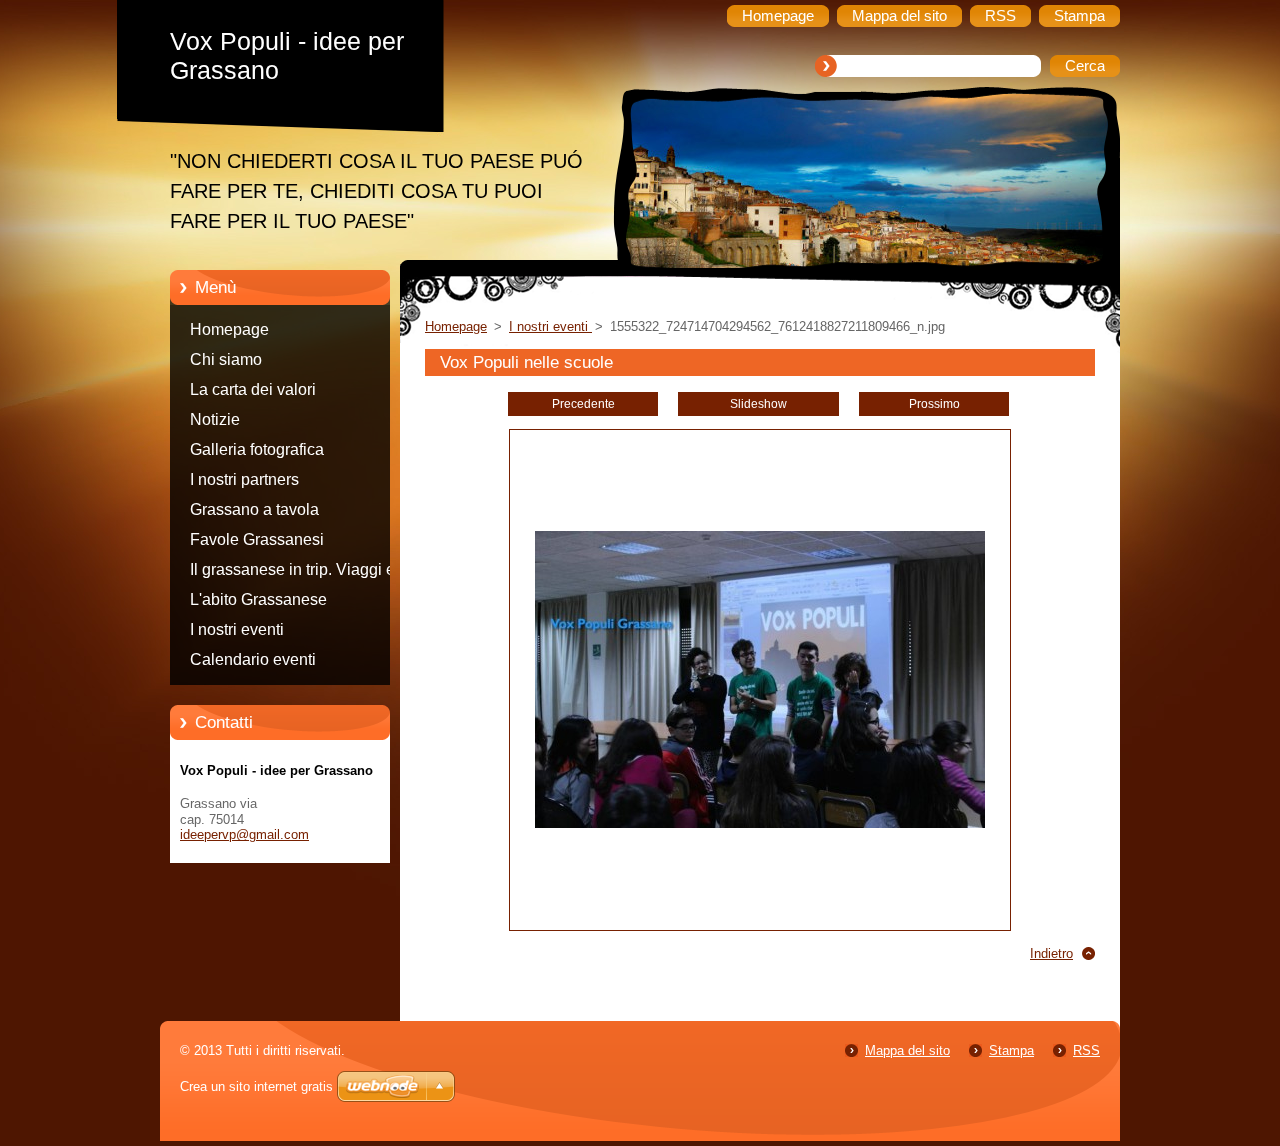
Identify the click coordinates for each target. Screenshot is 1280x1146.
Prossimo (934, 404)
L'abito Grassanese (258, 599)
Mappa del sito (907, 1050)
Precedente (583, 404)
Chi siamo (226, 359)
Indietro (1051, 953)
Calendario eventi (253, 659)
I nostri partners (244, 479)
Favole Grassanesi (257, 539)
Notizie (215, 419)
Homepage (229, 329)
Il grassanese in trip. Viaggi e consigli (292, 573)
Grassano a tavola (254, 509)
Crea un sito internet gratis (256, 1086)
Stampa (1011, 1050)
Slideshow (758, 404)
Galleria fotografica (257, 449)
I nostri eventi (237, 629)
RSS (1086, 1050)
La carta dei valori (253, 389)
